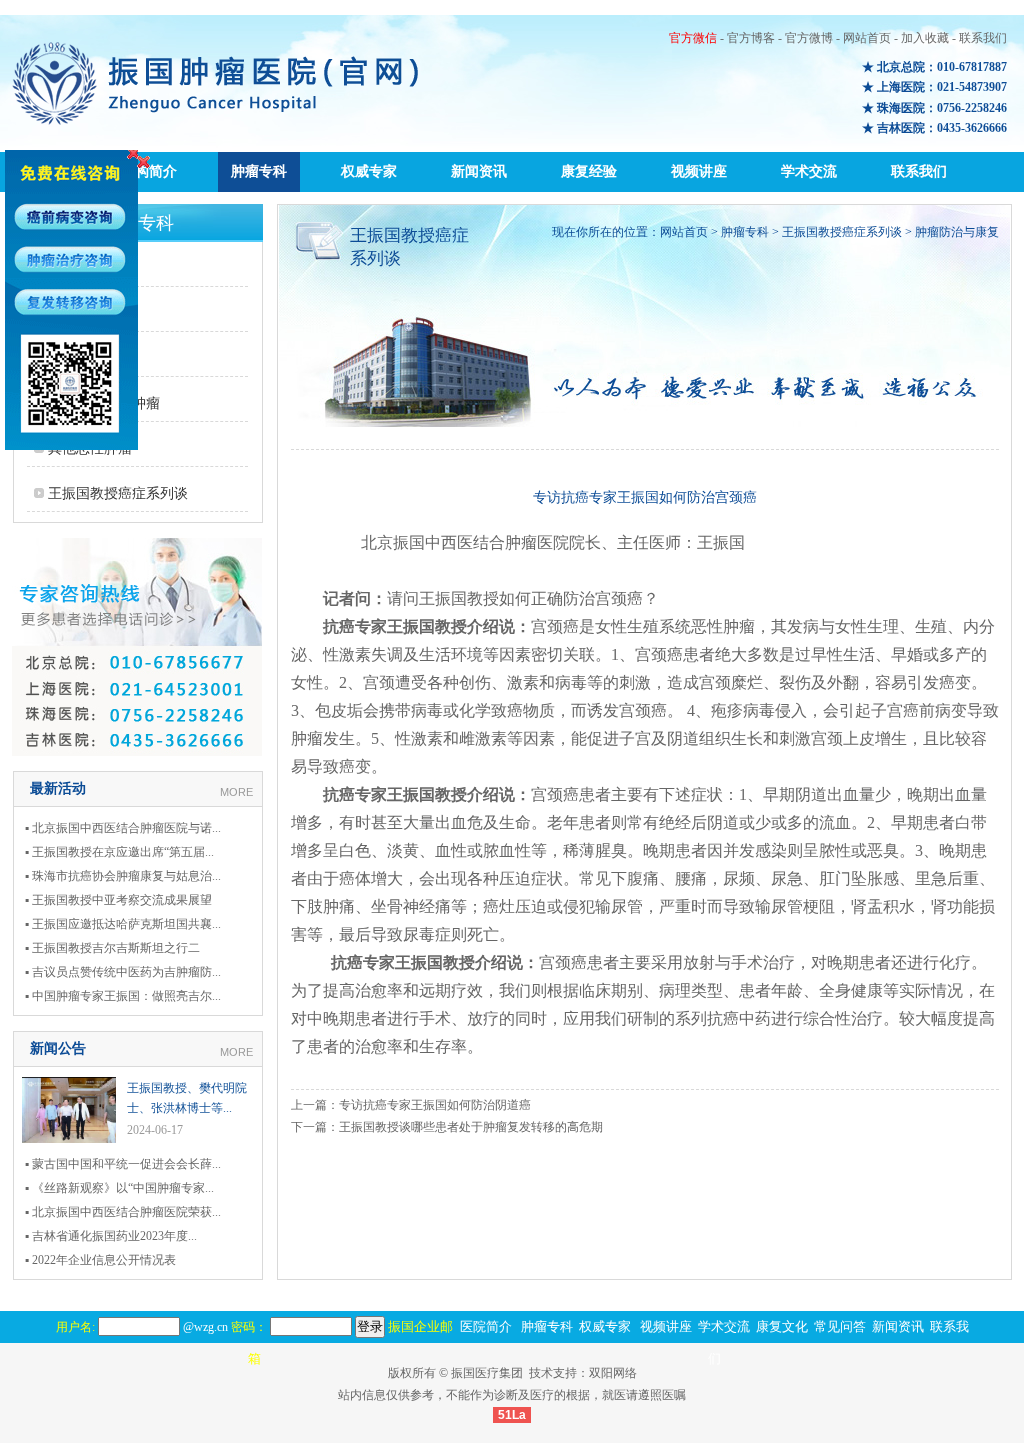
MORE (236, 792)
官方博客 (751, 38)
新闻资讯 (479, 171)
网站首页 (867, 38)
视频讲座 (699, 171)
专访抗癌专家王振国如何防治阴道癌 (435, 1105)
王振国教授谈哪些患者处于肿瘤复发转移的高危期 (471, 1127)
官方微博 (809, 38)
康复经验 (589, 171)
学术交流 (809, 171)
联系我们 (983, 38)
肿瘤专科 (259, 171)
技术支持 (553, 1373)
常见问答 (840, 1326)
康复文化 (782, 1326)
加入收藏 (925, 38)
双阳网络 (613, 1373)
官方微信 (693, 38)
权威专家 (369, 171)
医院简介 (486, 1326)
